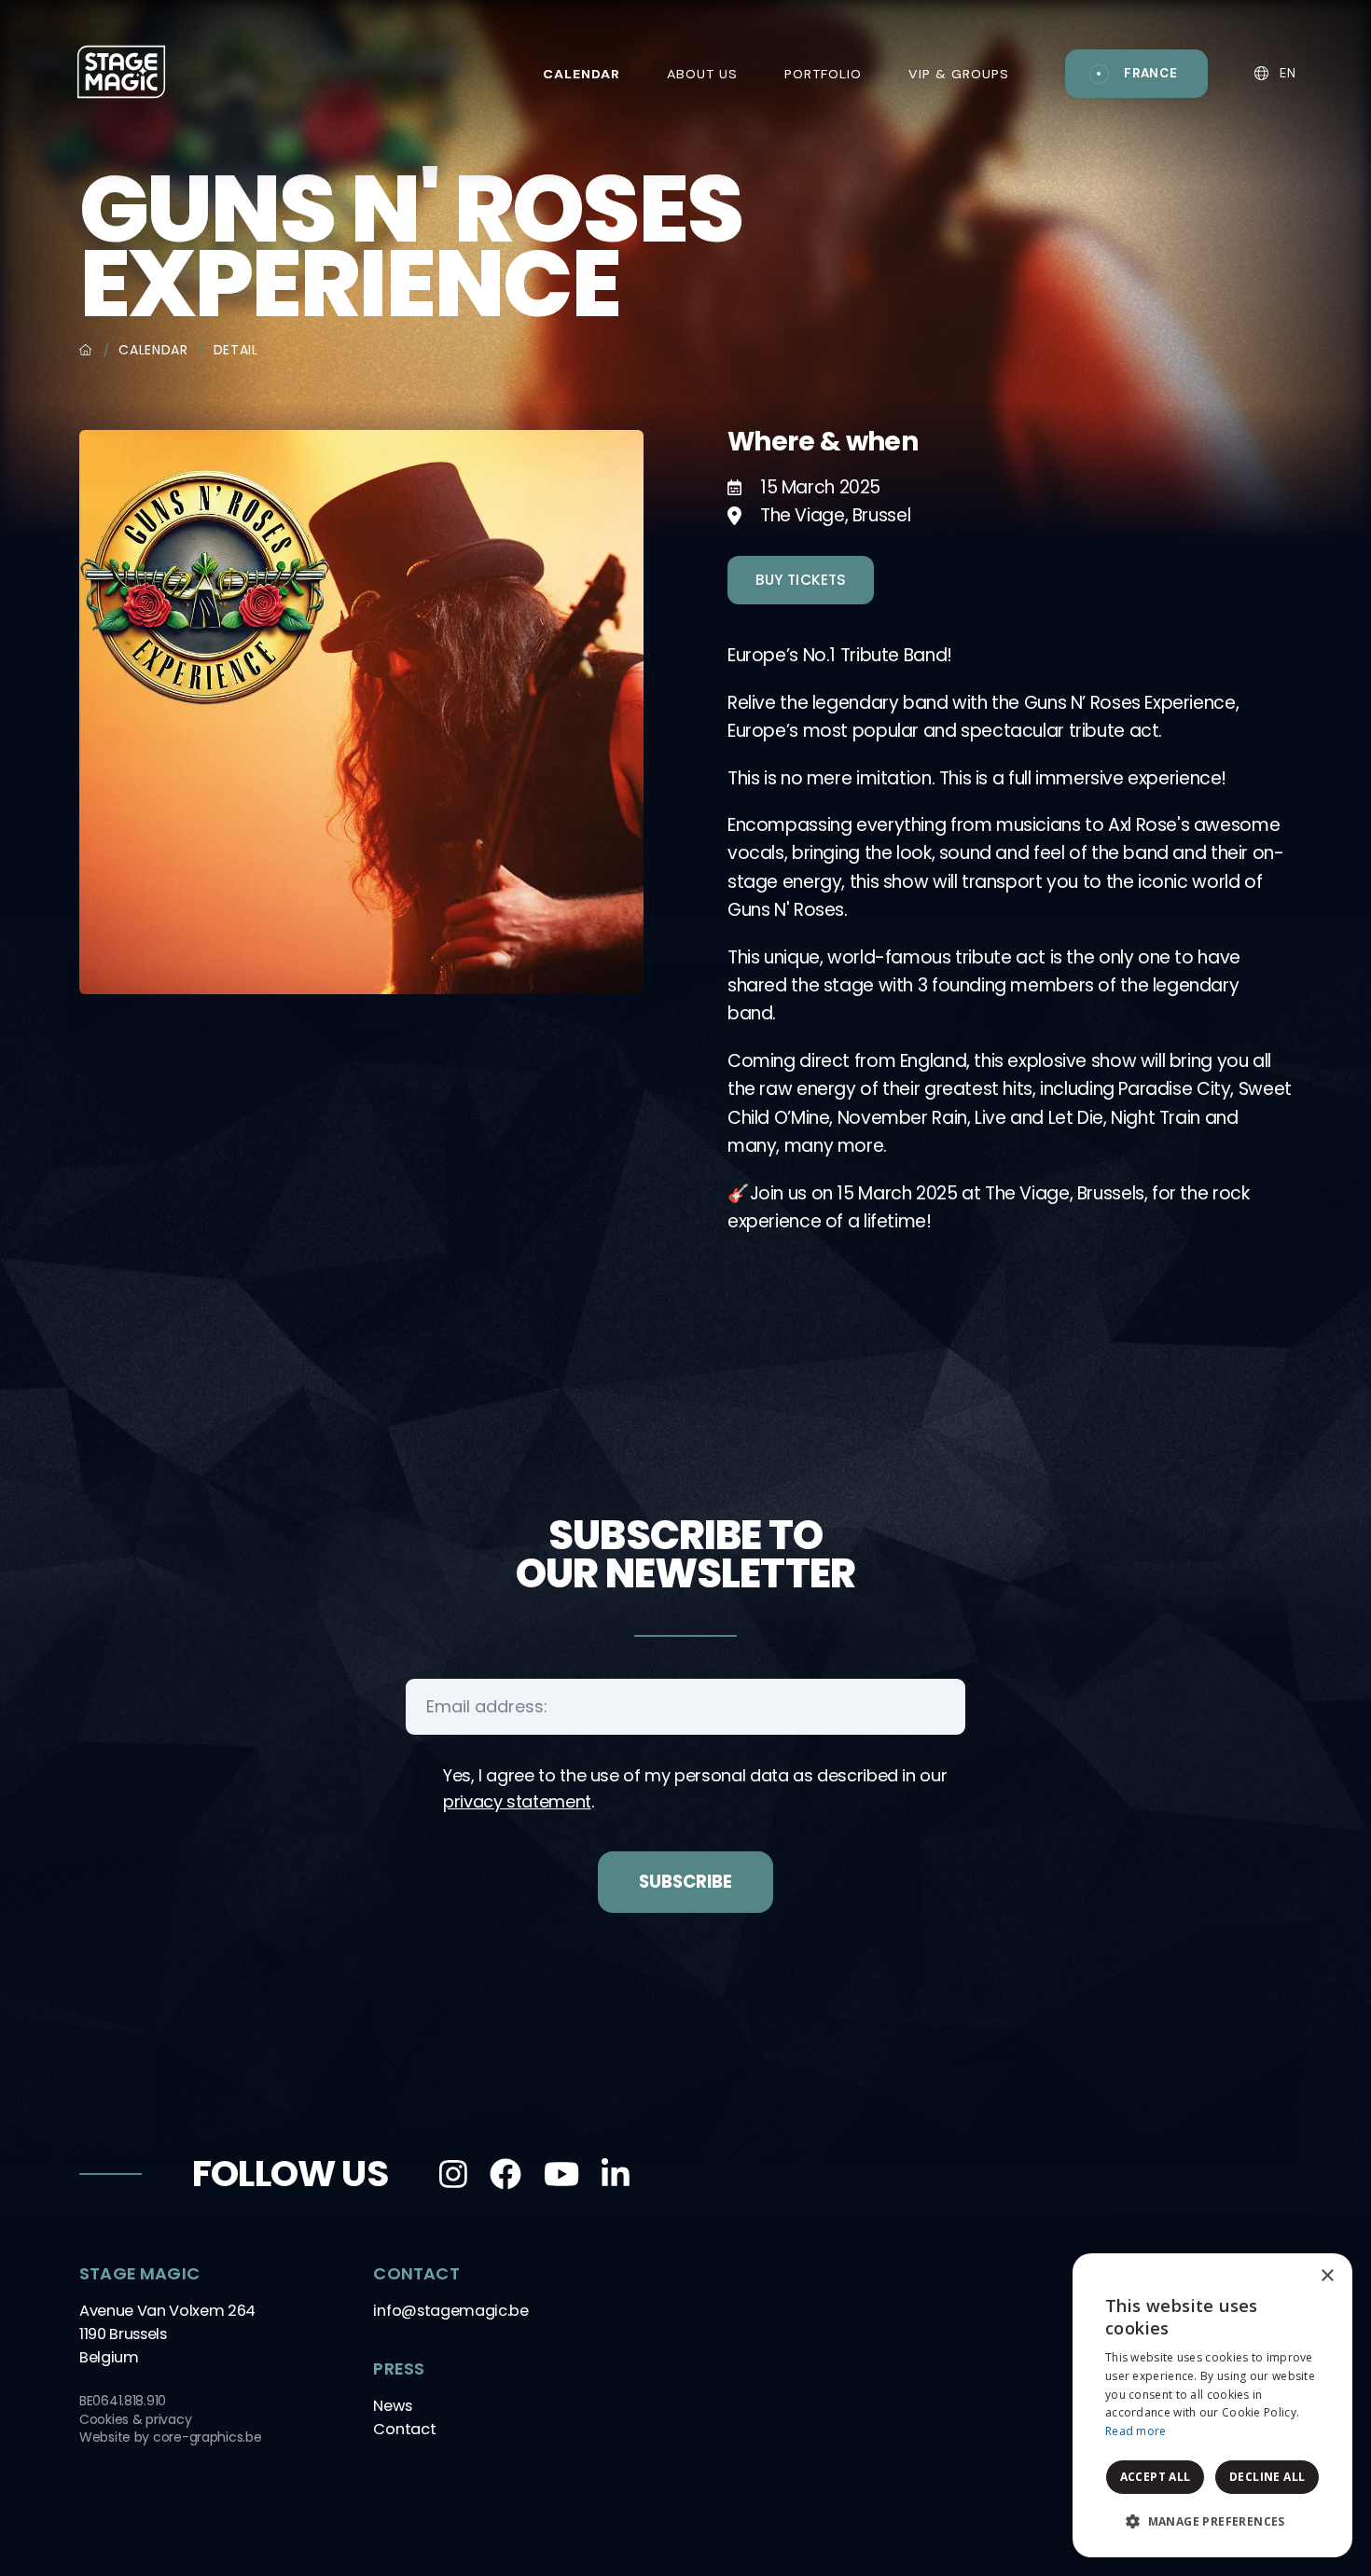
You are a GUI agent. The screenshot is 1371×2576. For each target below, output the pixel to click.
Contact (404, 2429)
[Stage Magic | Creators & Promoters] (121, 71)
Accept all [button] (1156, 2477)
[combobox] (1287, 2277)
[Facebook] (505, 2174)
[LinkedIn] (616, 2174)
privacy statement (517, 1801)
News (392, 2406)
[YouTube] (561, 2174)
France (1151, 73)
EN (1286, 73)
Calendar (153, 350)
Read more (1136, 2431)
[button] (1212, 2522)
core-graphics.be (208, 2437)
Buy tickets (801, 580)
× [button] (1327, 2276)
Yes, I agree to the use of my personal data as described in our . (695, 1788)
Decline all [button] (1267, 2477)
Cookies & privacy (135, 2419)
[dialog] (1212, 2405)
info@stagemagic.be (450, 2311)
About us (702, 74)
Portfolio (823, 74)
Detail (236, 350)
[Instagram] (453, 2174)
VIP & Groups (959, 74)
